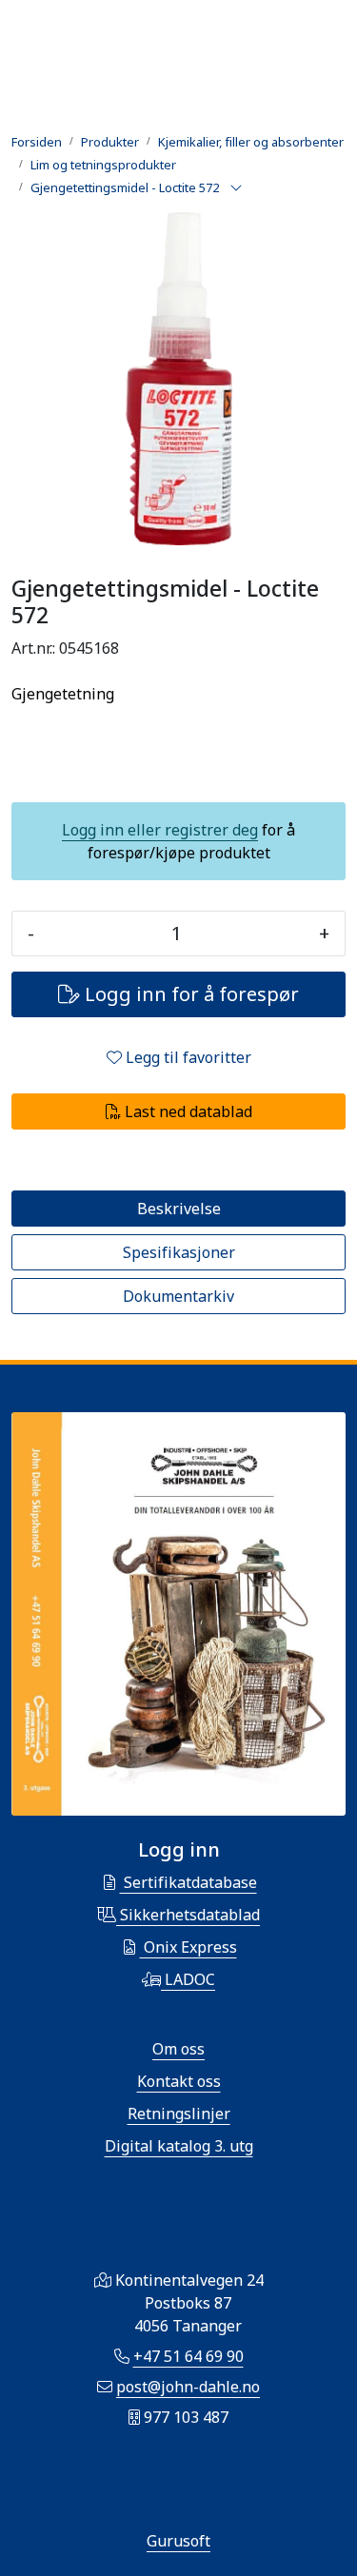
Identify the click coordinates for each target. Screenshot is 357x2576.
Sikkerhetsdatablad (188, 1915)
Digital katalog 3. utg (179, 2146)
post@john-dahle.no (188, 2387)
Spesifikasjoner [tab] (179, 1252)
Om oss (178, 2049)
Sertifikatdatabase (188, 1882)
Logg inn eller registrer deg (160, 830)
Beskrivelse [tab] (179, 1209)
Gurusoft (178, 2541)
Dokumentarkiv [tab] (178, 1296)
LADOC (188, 1979)
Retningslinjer (179, 2114)
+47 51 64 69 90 (188, 2356)
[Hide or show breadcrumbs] (236, 188)
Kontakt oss (179, 2081)
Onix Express (188, 1947)
